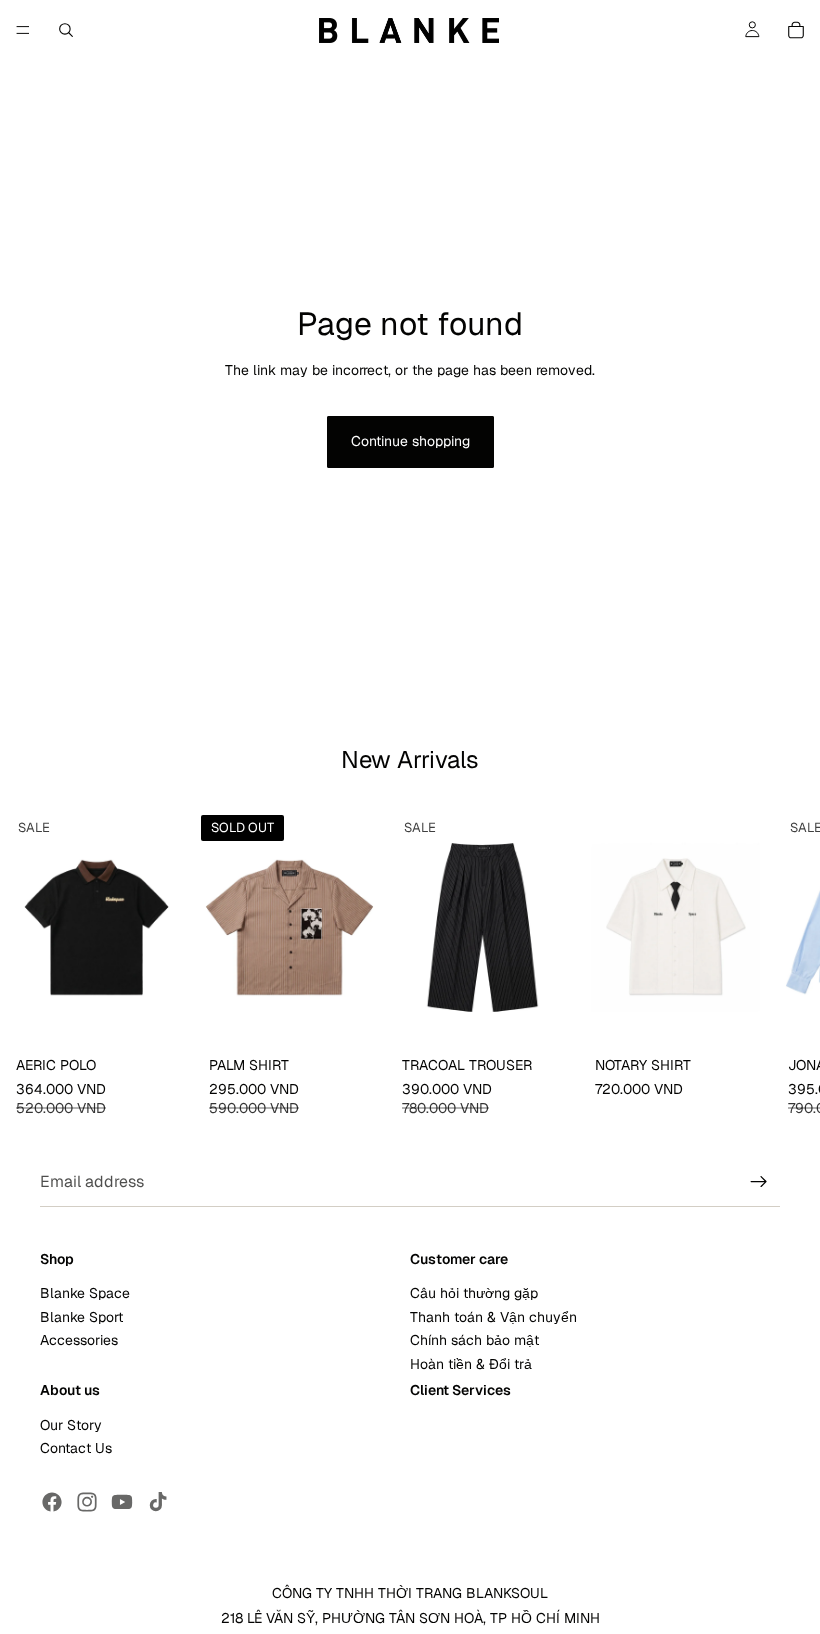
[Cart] (796, 30)
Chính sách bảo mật (474, 1340)
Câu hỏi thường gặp (474, 1294)
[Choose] (162, 1018)
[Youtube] (122, 1502)
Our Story (71, 1425)
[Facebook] (52, 1502)
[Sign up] (759, 1182)
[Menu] (23, 30)
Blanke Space (85, 1294)
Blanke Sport (81, 1317)
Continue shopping (410, 441)
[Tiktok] (158, 1502)
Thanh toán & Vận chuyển (493, 1317)
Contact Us (76, 1448)
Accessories (79, 1340)
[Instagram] (87, 1502)
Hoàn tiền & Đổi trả (471, 1364)
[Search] (66, 30)
